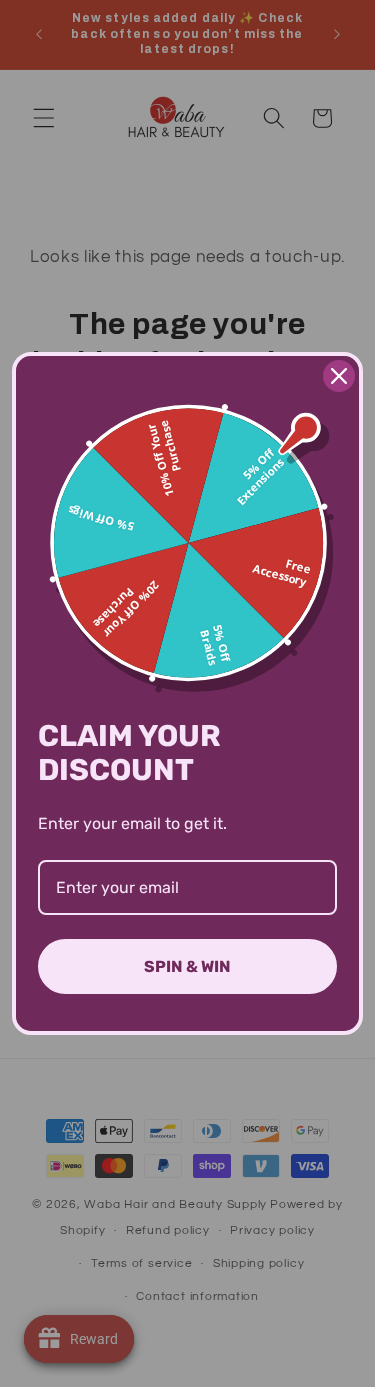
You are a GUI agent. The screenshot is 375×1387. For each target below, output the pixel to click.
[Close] (339, 376)
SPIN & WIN (187, 966)
